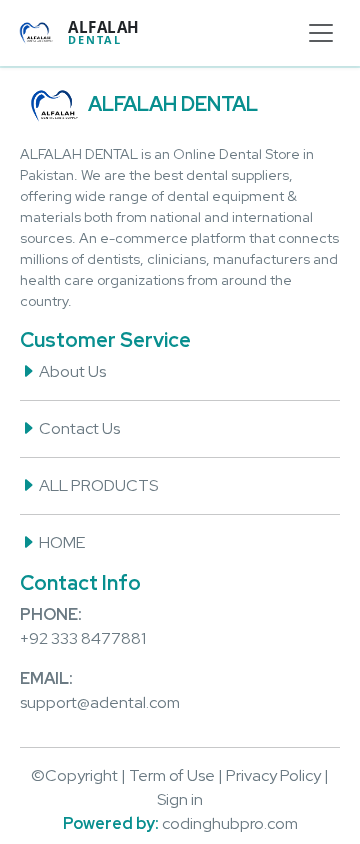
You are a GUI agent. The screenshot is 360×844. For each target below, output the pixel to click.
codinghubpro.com (230, 823)
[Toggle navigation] (321, 33)
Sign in (180, 799)
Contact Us (78, 428)
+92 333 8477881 (83, 638)
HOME (60, 542)
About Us (71, 371)
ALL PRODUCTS (97, 485)
